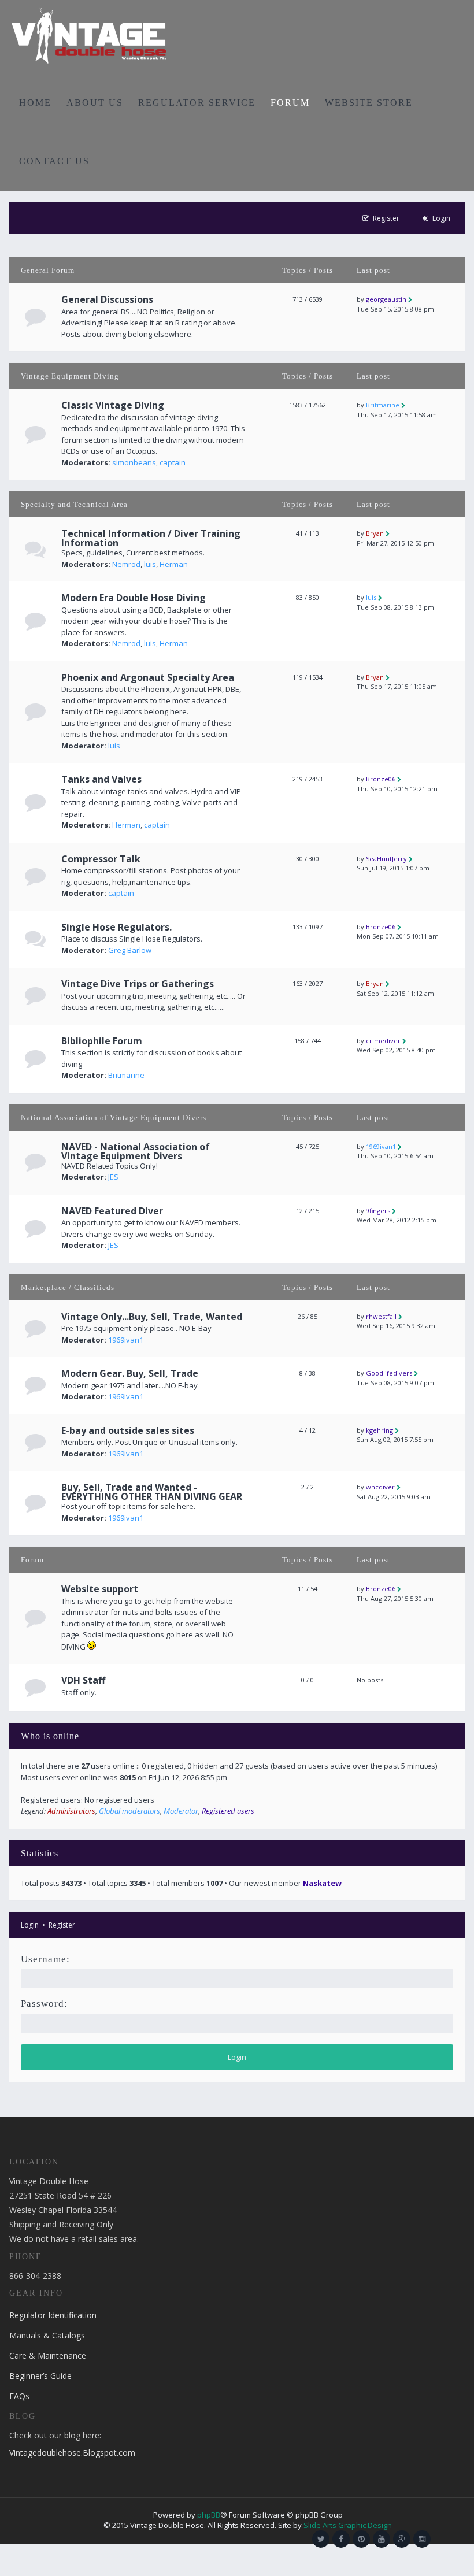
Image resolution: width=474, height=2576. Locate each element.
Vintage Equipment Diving (70, 376)
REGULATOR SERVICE (197, 103)
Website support (100, 1589)
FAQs (19, 2396)
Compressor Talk (101, 859)
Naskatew (322, 1883)
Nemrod (126, 564)
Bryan (375, 533)
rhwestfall (381, 1316)
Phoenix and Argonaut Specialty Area (148, 677)
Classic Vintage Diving (113, 405)
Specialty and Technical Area (74, 504)
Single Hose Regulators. (116, 927)
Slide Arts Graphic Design (348, 2525)
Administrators (71, 1811)
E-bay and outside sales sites (128, 1430)
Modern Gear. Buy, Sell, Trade (130, 1373)
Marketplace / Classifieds (68, 1287)
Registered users (228, 1811)
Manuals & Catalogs (47, 2335)
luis (150, 564)
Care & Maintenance (48, 2356)
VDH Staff (83, 1680)
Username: (45, 1959)
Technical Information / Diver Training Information (151, 538)
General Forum (48, 270)
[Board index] (89, 35)
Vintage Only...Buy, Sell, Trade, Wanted (152, 1317)
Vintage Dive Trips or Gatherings (138, 984)
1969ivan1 (381, 1146)
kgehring (379, 1430)
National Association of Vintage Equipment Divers (114, 1117)
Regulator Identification (53, 2315)
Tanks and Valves (101, 779)
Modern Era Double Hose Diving (134, 598)
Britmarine (383, 405)
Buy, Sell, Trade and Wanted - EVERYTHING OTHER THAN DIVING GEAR (152, 1492)
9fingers (378, 1211)
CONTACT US (54, 161)
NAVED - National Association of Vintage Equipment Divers (136, 1151)
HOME (35, 103)
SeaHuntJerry (386, 859)
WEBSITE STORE (369, 103)
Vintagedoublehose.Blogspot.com (72, 2453)
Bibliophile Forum (102, 1041)
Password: (44, 2004)
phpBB (209, 2515)
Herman (174, 564)
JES (113, 1177)
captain (173, 462)
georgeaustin (386, 299)
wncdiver (380, 1487)
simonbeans (134, 462)
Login (30, 1925)
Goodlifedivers (389, 1373)
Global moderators (129, 1811)
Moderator (181, 1811)
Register (62, 1925)
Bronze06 (381, 779)
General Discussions (107, 299)
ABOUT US (95, 103)
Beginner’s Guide (40, 2376)
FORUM (290, 103)
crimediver (383, 1041)
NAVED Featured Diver (112, 1211)
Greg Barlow (130, 950)
